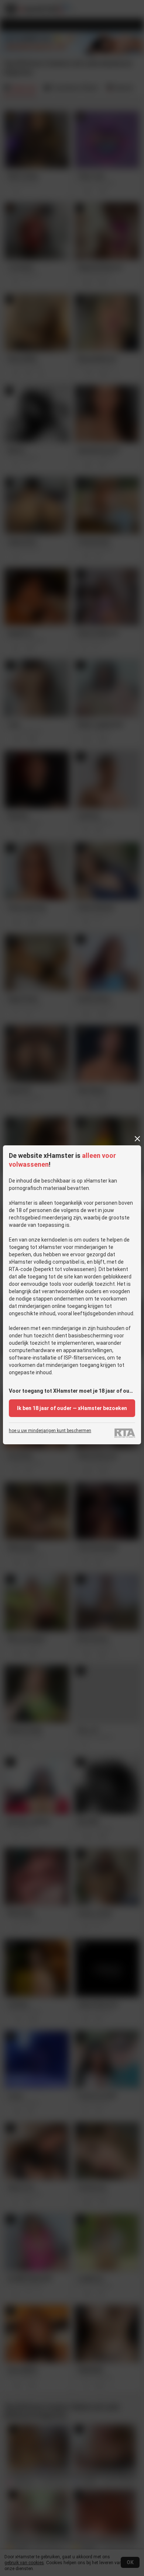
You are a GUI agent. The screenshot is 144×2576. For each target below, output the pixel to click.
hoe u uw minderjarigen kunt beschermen (50, 1431)
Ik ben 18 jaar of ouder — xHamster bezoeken (72, 1408)
